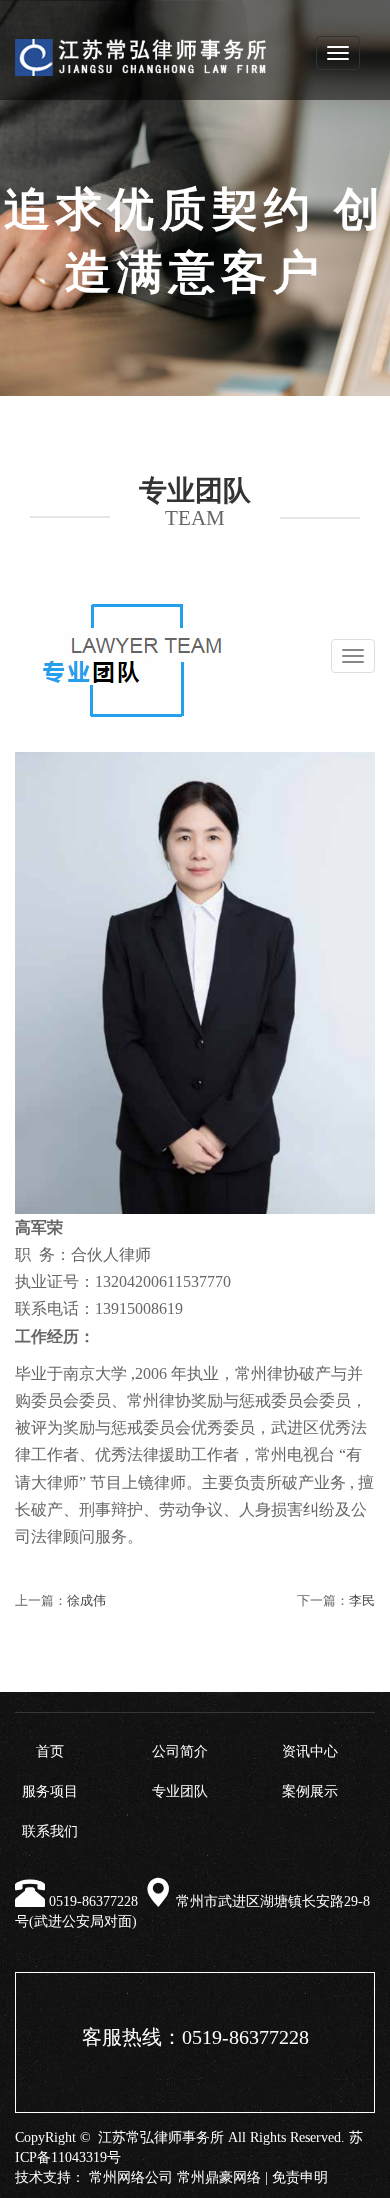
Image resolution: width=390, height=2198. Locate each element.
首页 (50, 1751)
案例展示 (310, 1791)
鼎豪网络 (233, 2177)
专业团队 (180, 1791)
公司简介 (180, 1751)
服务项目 (50, 1791)
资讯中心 (310, 1751)
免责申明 (300, 2177)
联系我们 (50, 1831)
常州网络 (117, 2177)
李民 (362, 1600)
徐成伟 (86, 1600)
